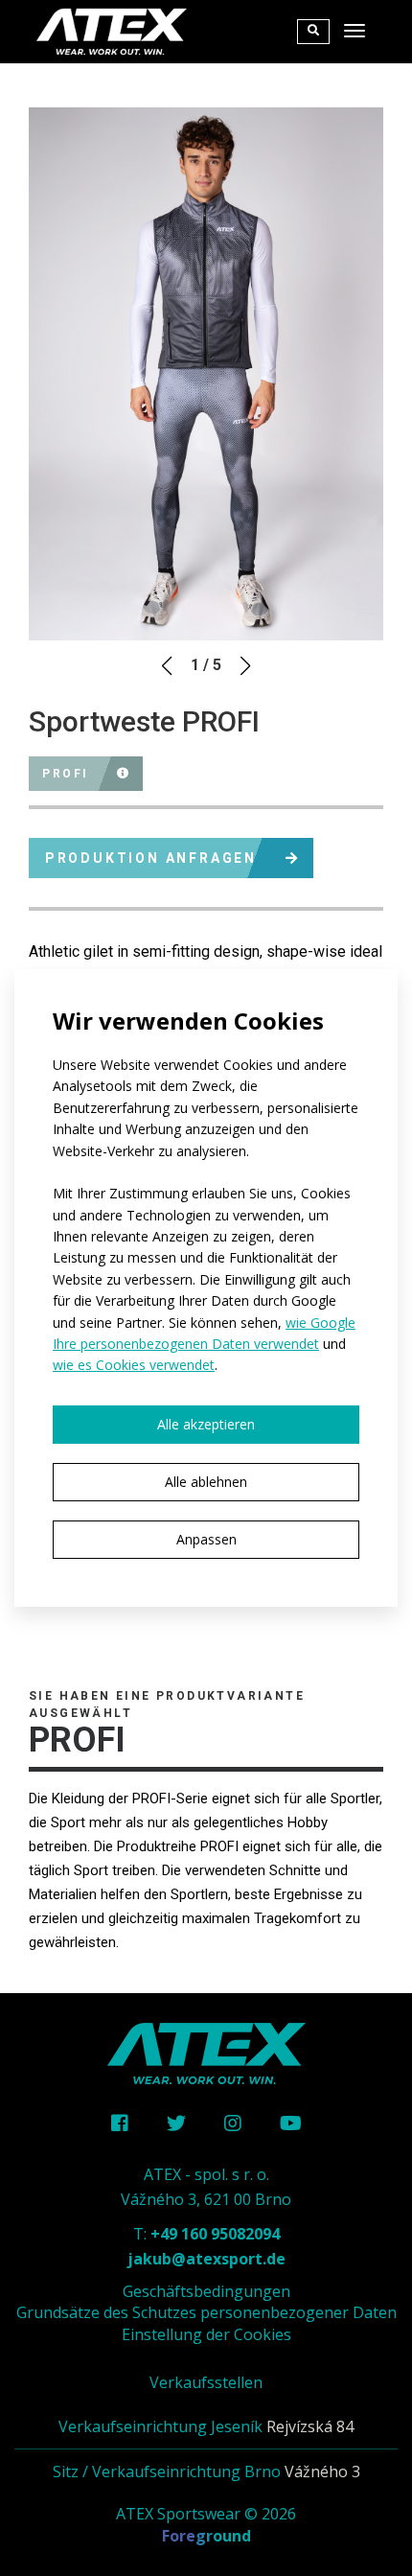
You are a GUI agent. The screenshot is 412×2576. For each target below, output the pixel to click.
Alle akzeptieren (206, 1424)
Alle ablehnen (206, 1482)
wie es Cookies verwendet (134, 1365)
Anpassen (206, 1539)
